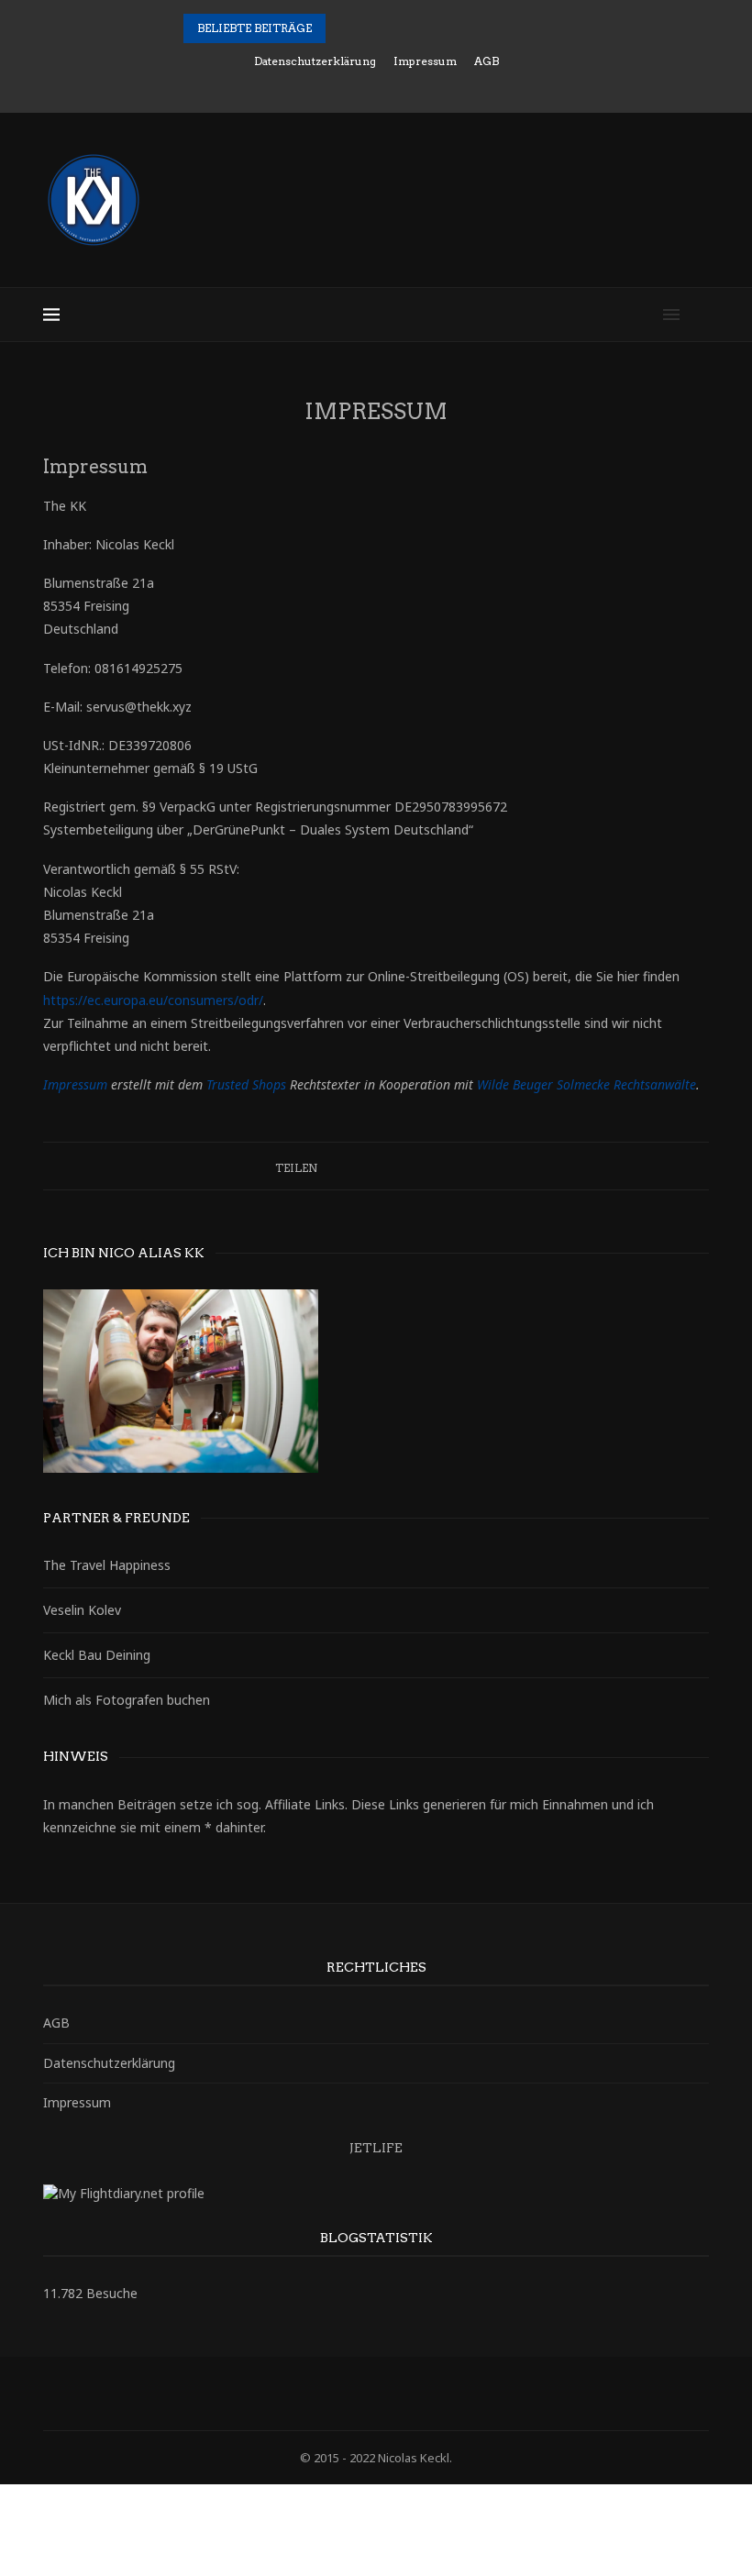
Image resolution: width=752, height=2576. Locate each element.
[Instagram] (364, 87)
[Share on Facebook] (326, 1166)
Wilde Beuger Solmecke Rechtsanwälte (586, 1084)
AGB (487, 61)
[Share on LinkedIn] (378, 1166)
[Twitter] (339, 87)
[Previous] (343, 28)
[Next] (367, 28)
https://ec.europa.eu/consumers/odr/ (153, 1000)
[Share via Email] (465, 1166)
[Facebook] (315, 87)
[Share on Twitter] (343, 1166)
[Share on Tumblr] (396, 1166)
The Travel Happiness (107, 1565)
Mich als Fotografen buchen (127, 1700)
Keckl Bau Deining (97, 1655)
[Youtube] (438, 87)
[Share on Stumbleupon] (431, 1166)
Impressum (425, 61)
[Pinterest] (389, 87)
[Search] (700, 315)
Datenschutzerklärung (315, 61)
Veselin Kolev (82, 1610)
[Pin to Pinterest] (361, 1166)
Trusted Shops (246, 1084)
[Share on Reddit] (413, 1166)
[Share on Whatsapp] (448, 1166)
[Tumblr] (414, 87)
